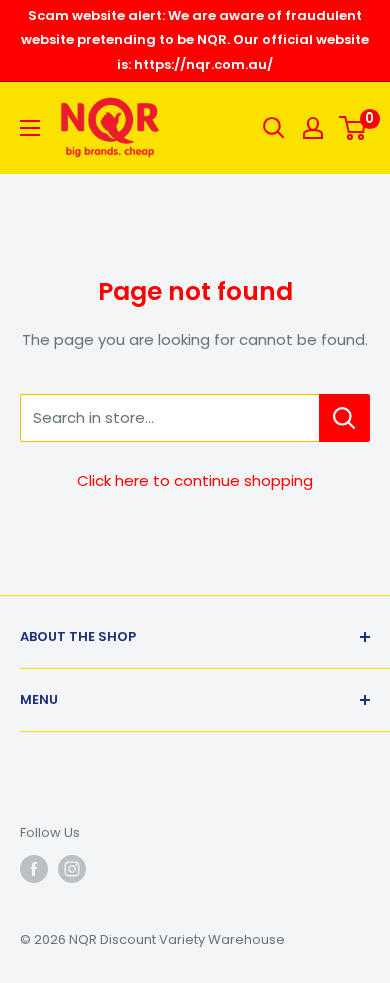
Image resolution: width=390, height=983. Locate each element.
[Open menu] (30, 128)
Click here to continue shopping (195, 480)
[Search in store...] (344, 418)
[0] (353, 128)
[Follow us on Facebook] (34, 869)
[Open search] (274, 128)
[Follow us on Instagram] (72, 869)
